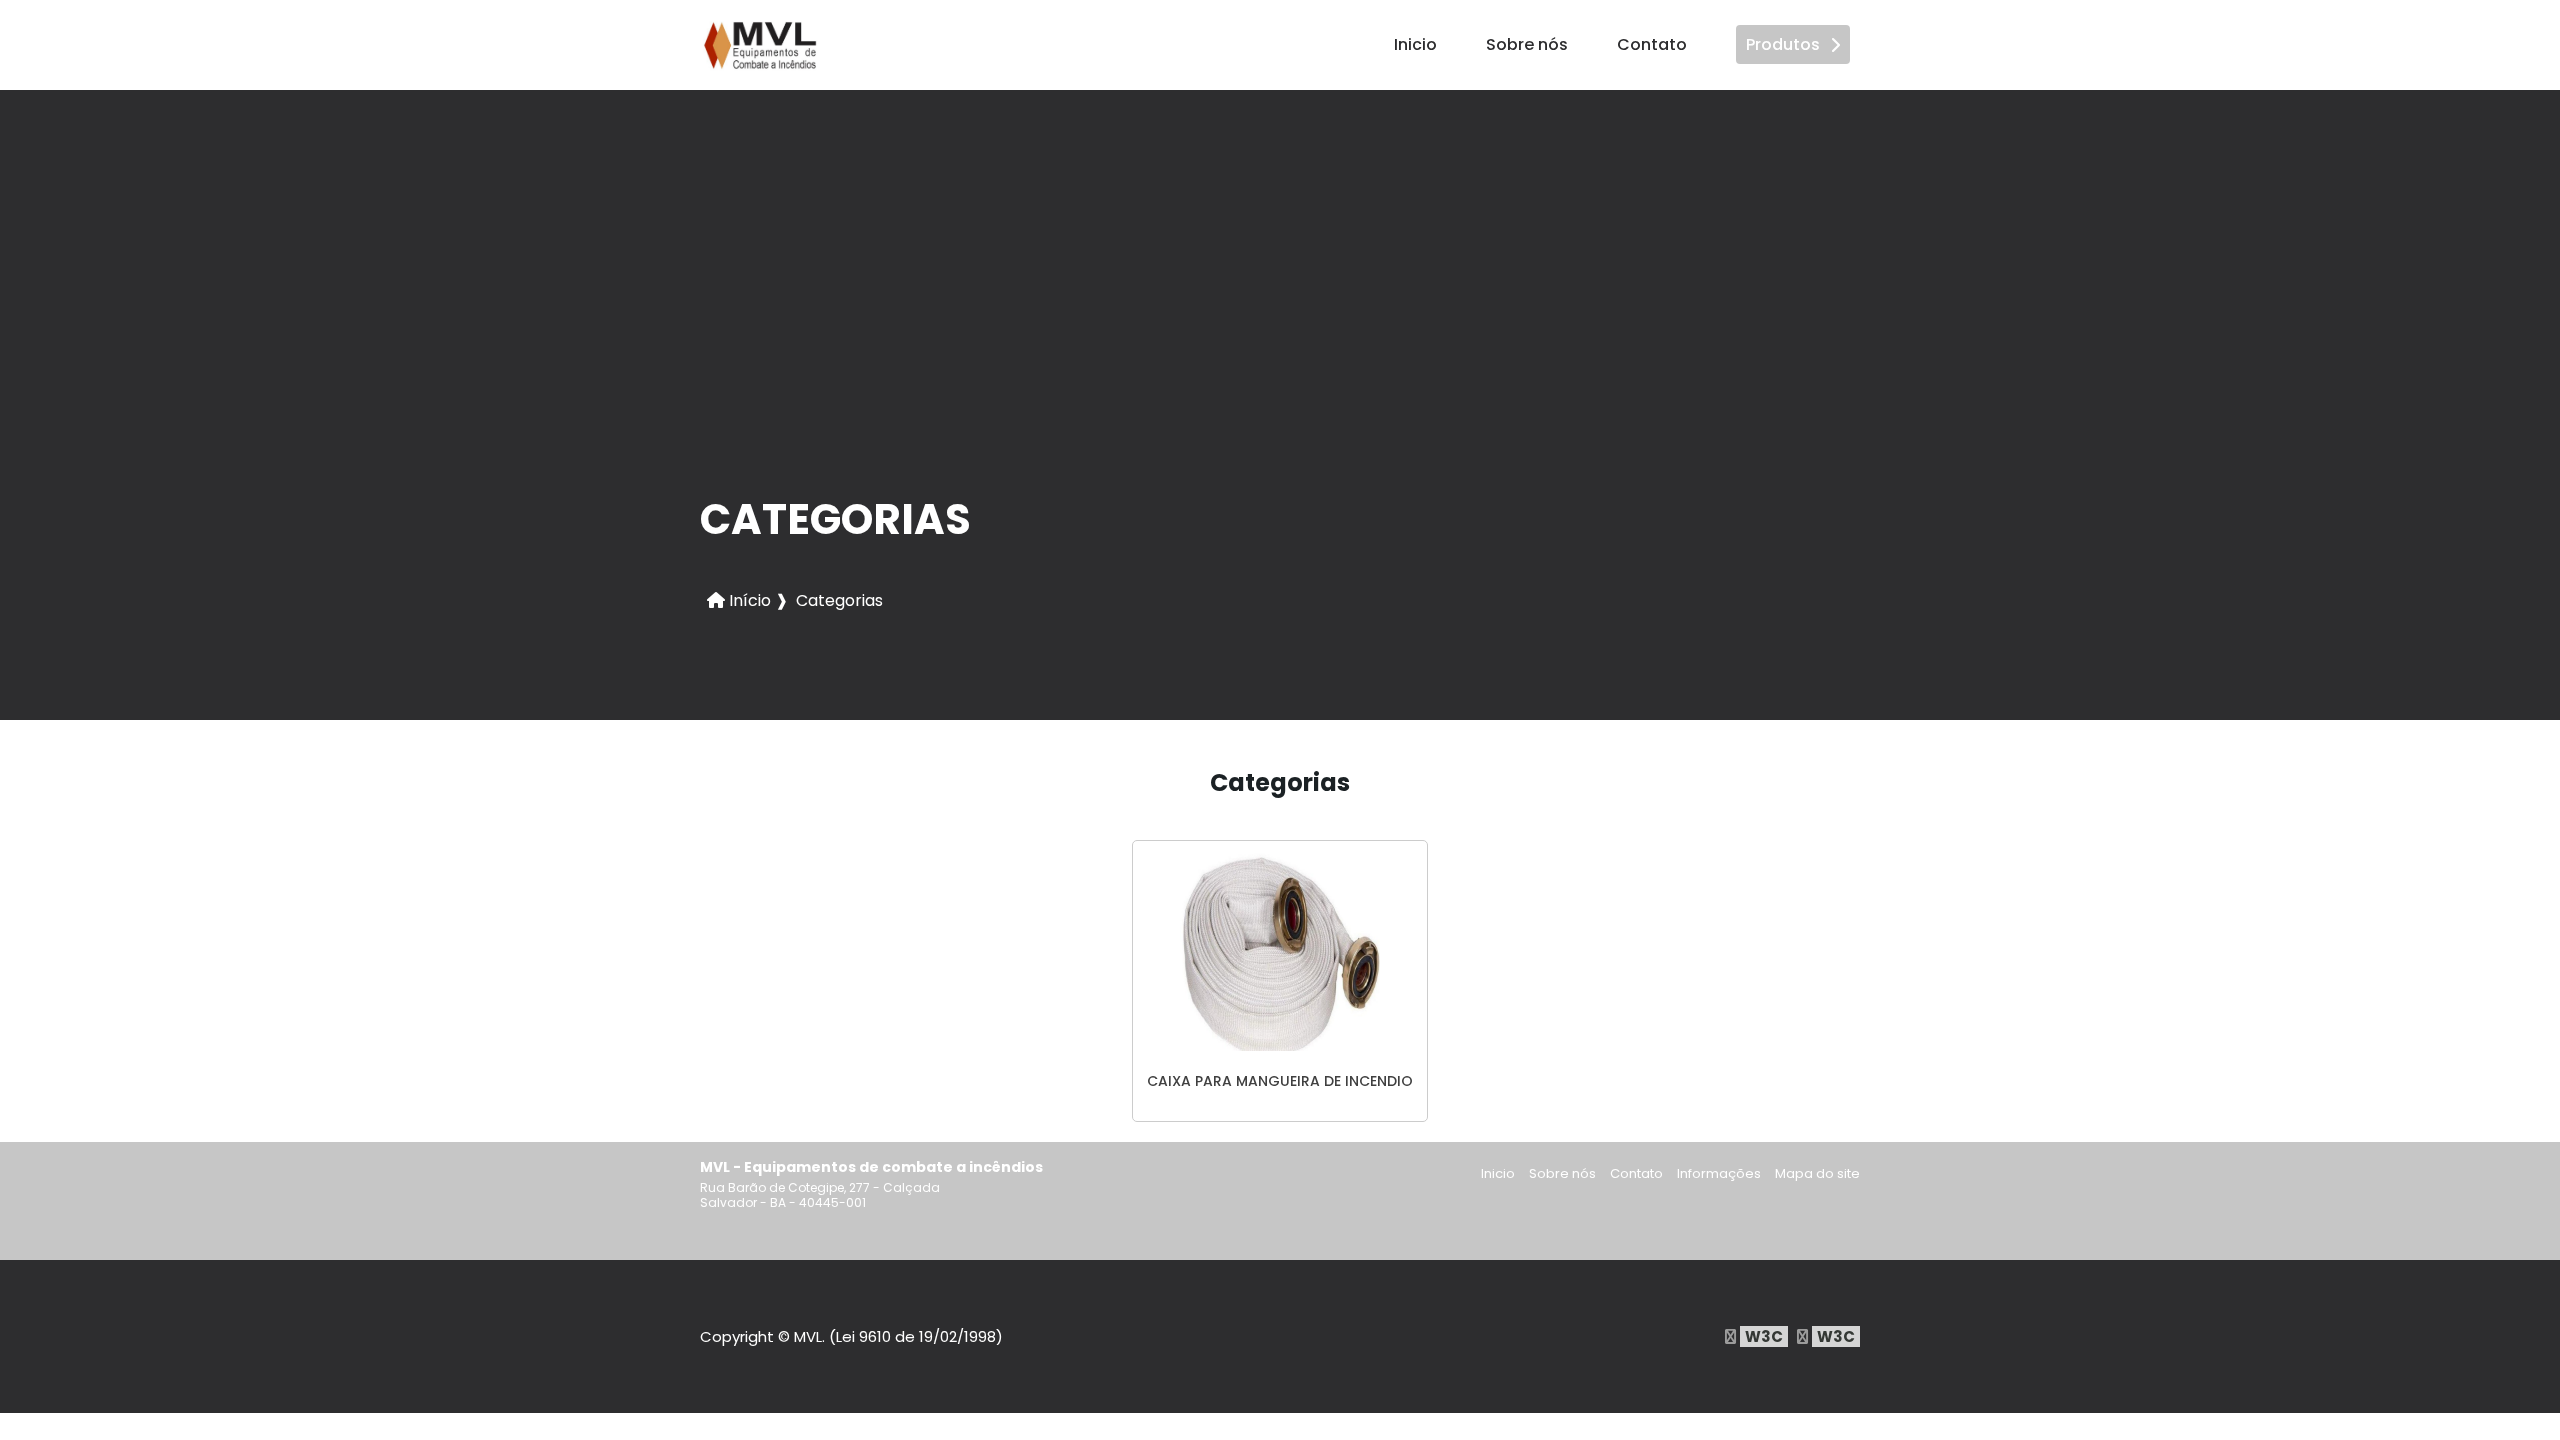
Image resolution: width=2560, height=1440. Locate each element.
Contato (1652, 44)
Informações (1719, 1173)
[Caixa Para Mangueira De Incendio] (1280, 951)
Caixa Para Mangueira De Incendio (1280, 1081)
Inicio (1415, 44)
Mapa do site (1817, 1173)
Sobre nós (1527, 44)
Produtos (1783, 44)
